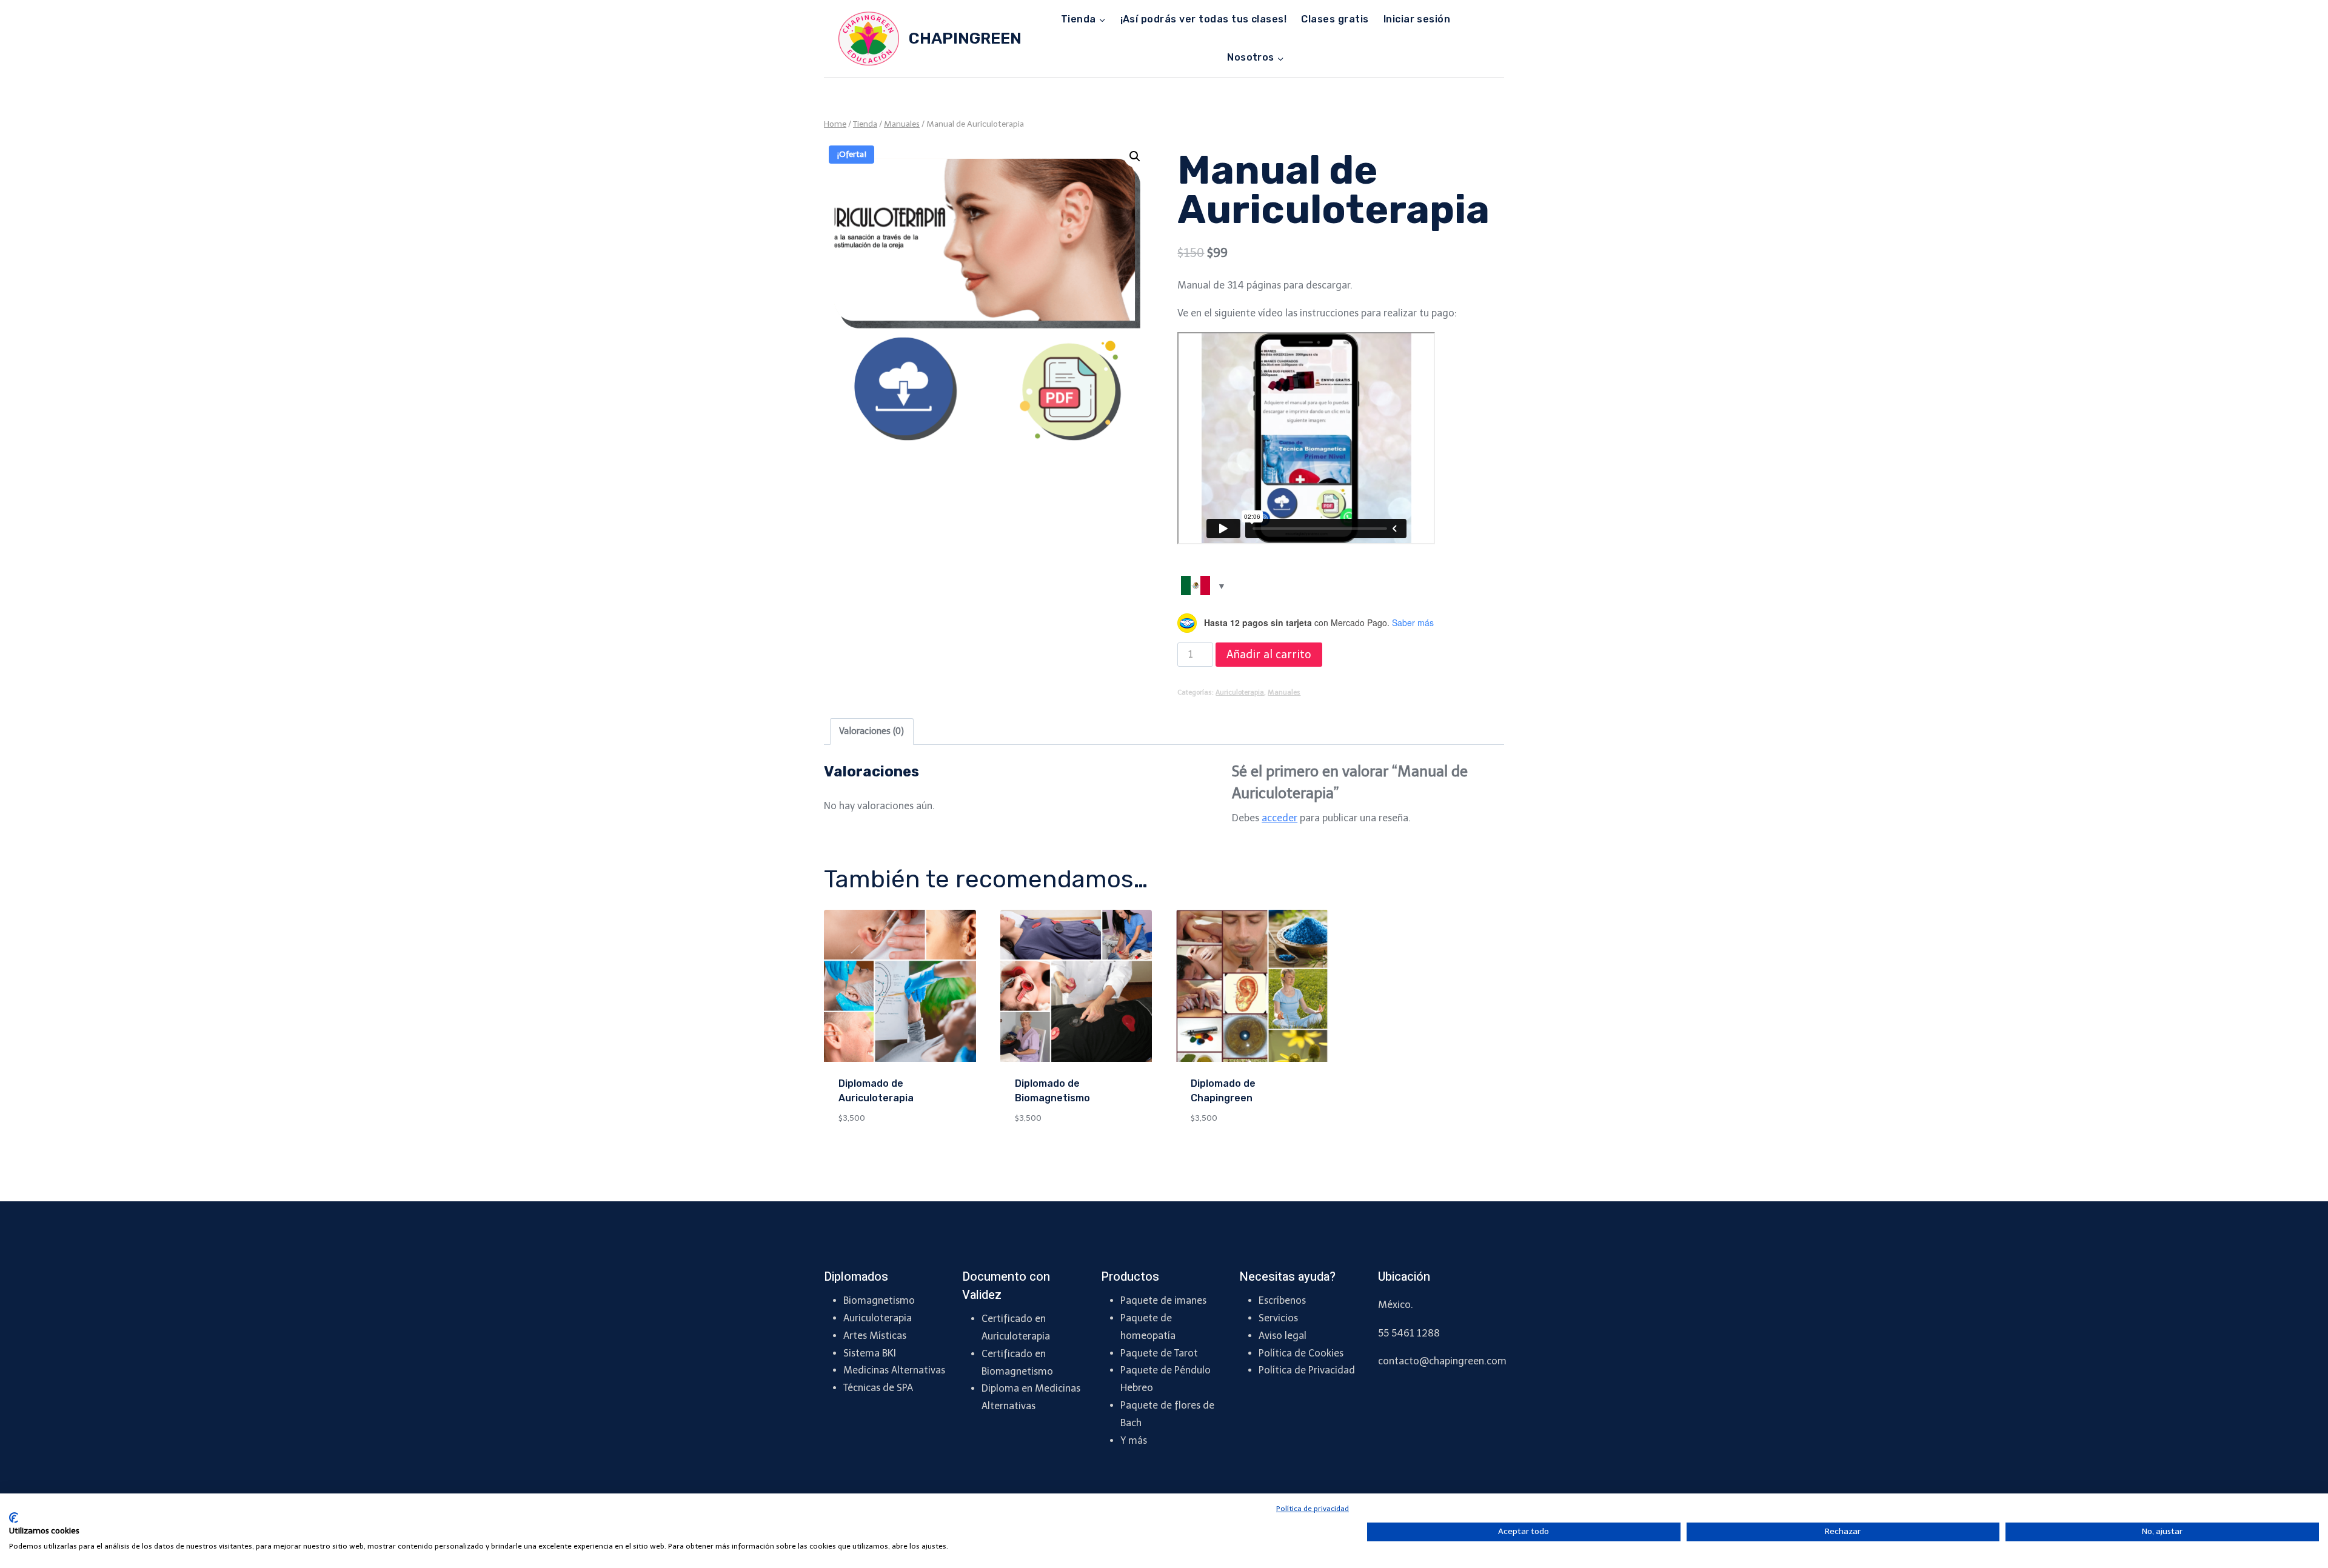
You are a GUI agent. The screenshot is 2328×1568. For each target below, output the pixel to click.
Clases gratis (1335, 19)
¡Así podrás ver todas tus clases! (1204, 19)
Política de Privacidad (1307, 1370)
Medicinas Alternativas (894, 1370)
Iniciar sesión (1417, 19)
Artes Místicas (875, 1336)
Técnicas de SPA (878, 1388)
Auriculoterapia (1240, 692)
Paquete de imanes (1163, 1300)
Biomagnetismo (879, 1300)
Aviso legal (1283, 1336)
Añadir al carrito (1269, 655)
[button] (1135, 156)
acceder (1279, 818)
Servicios (1278, 1318)
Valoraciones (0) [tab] (871, 731)
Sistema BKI (870, 1353)
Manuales (1284, 692)
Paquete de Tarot (1159, 1353)
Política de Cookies (1301, 1353)
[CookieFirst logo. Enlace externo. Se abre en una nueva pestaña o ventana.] (14, 1518)
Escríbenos (1282, 1300)
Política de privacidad (1313, 1509)
